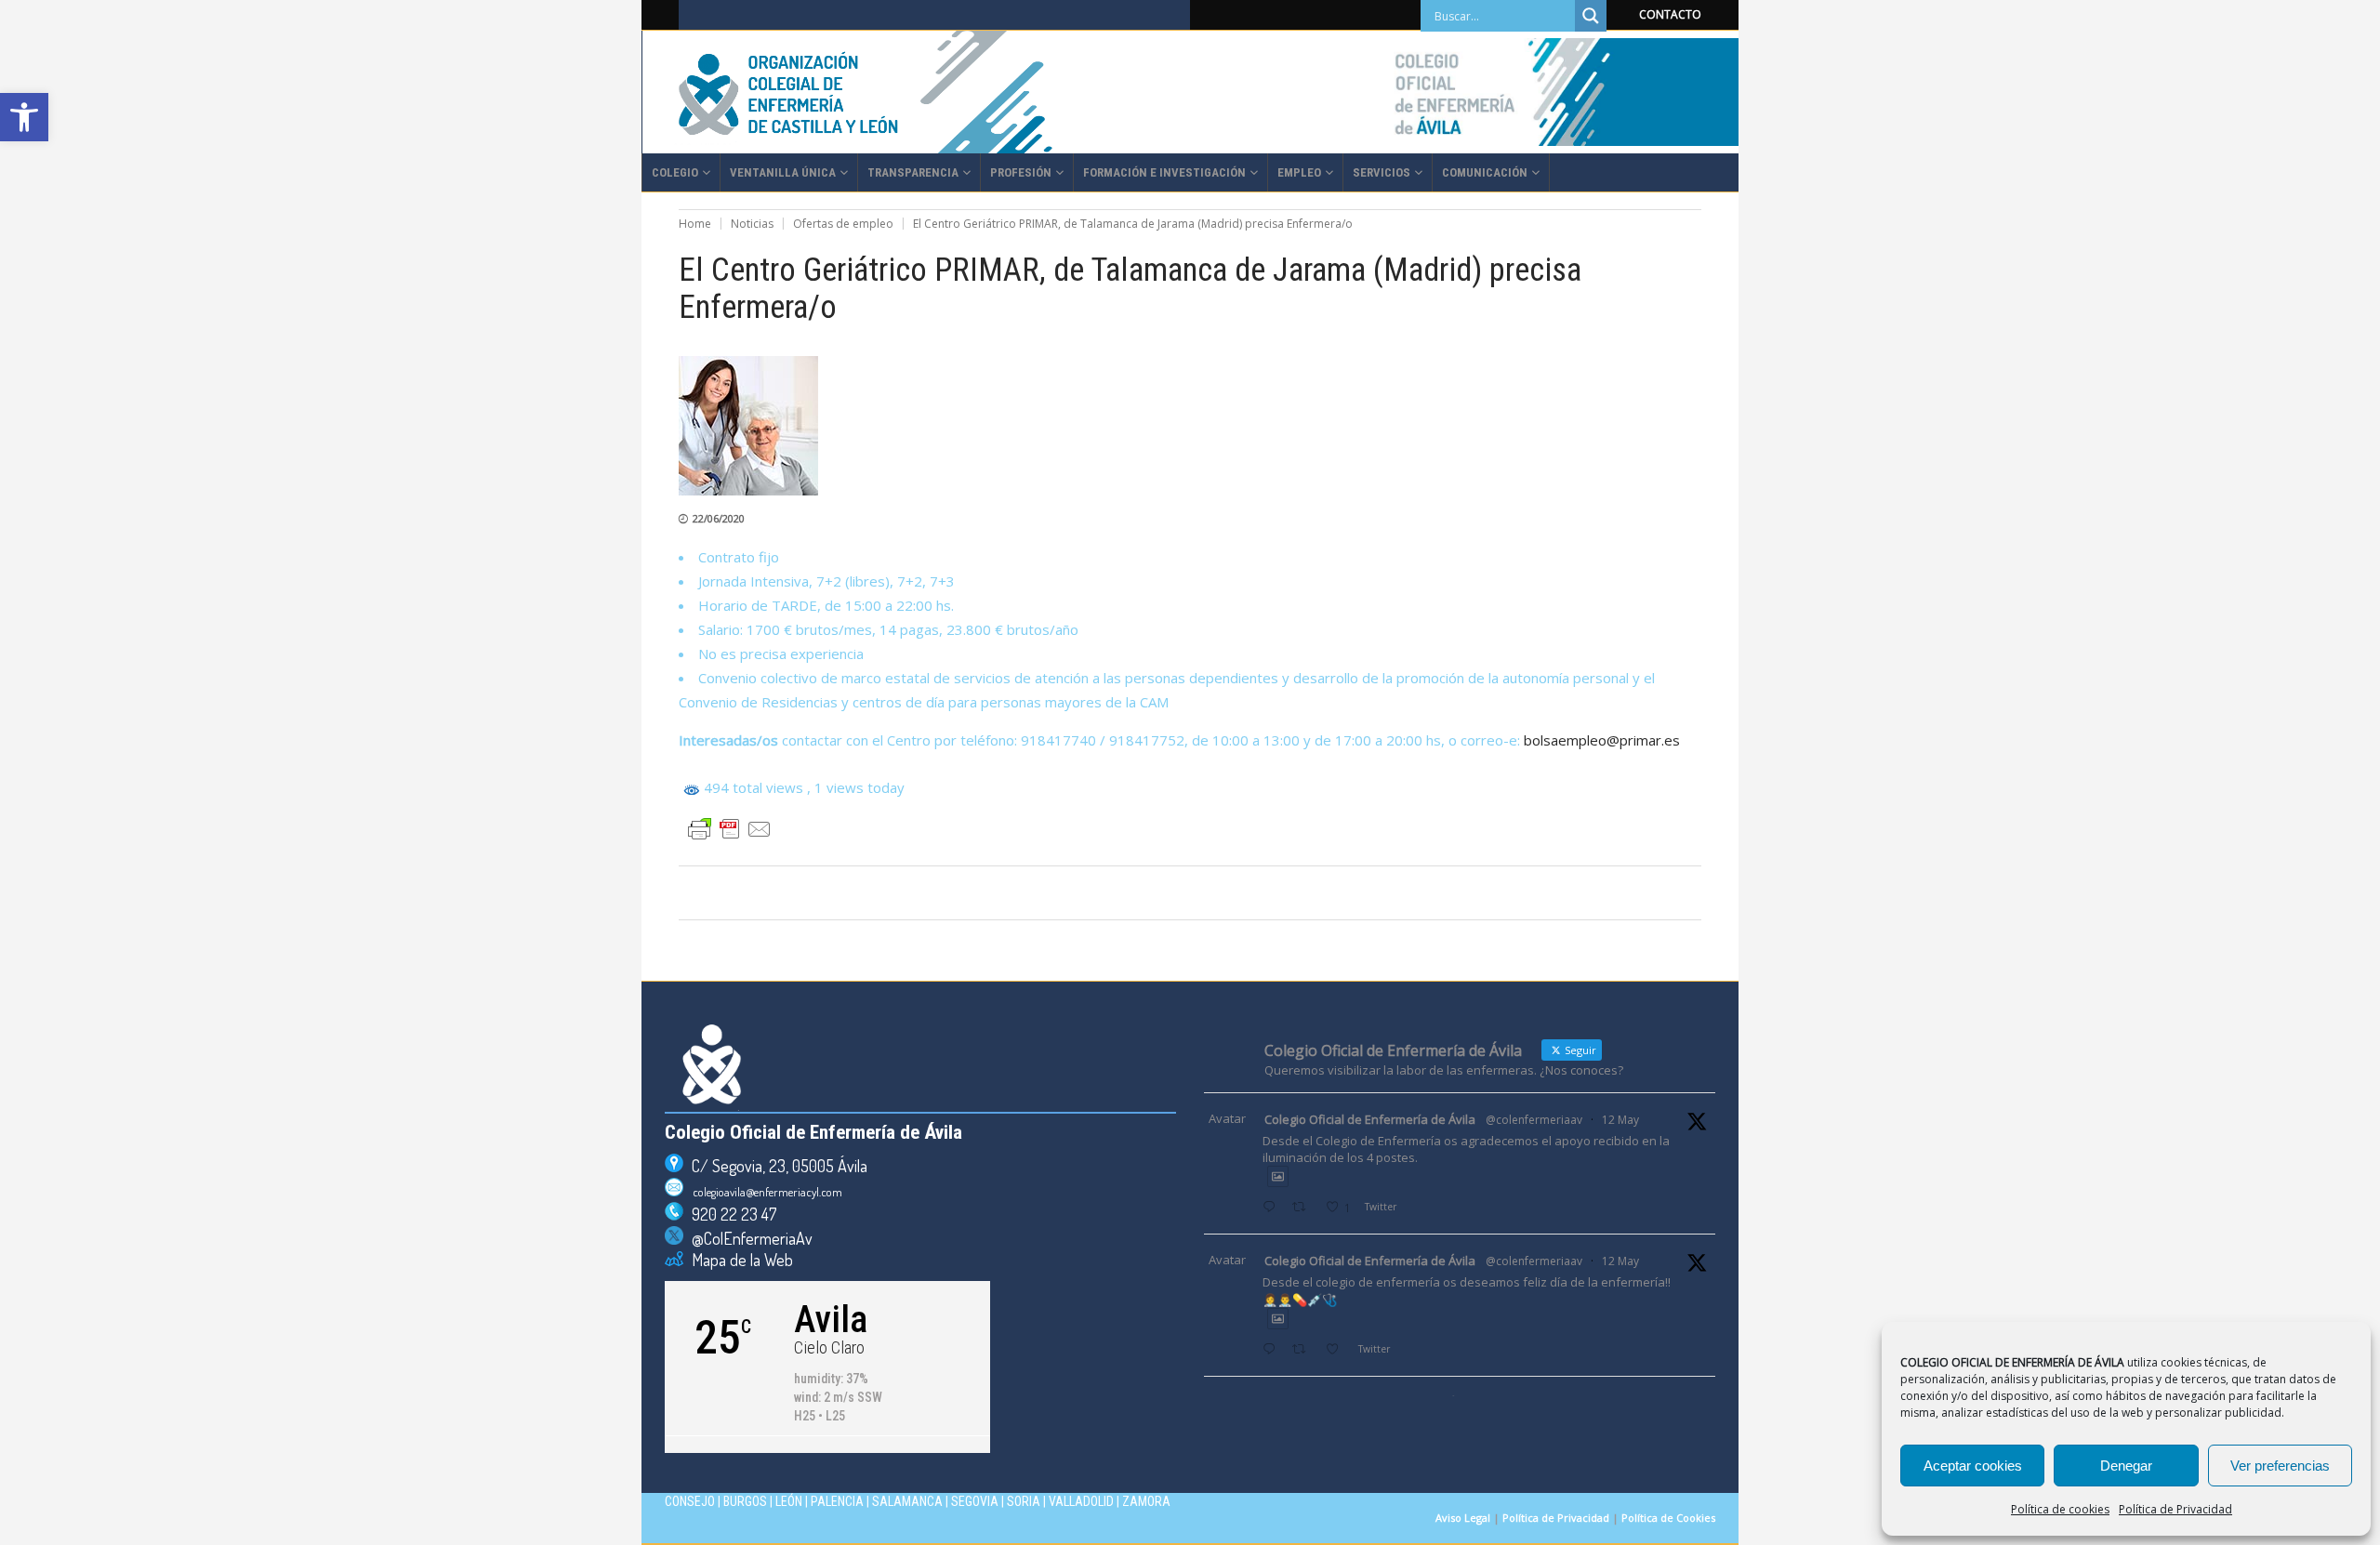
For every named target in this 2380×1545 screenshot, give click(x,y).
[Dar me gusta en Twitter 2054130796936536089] (1337, 1350)
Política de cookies (2060, 1509)
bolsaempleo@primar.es (1602, 740)
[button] (24, 117)
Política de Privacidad (2175, 1509)
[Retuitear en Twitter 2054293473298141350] (1304, 1208)
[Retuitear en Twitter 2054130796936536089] (1304, 1350)
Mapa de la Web (738, 1260)
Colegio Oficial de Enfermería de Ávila (1370, 1119)
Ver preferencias (2280, 1466)
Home (695, 224)
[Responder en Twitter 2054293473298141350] (1273, 1208)
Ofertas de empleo (843, 224)
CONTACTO (1670, 14)
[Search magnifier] (1591, 16)
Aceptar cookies (1973, 1466)
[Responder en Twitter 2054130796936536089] (1273, 1350)
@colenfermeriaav (1534, 1120)
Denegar (2126, 1466)
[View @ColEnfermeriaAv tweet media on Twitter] (1278, 1176)
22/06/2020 (719, 518)
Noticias (752, 224)
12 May (1620, 1120)
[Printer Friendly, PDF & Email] (730, 829)
